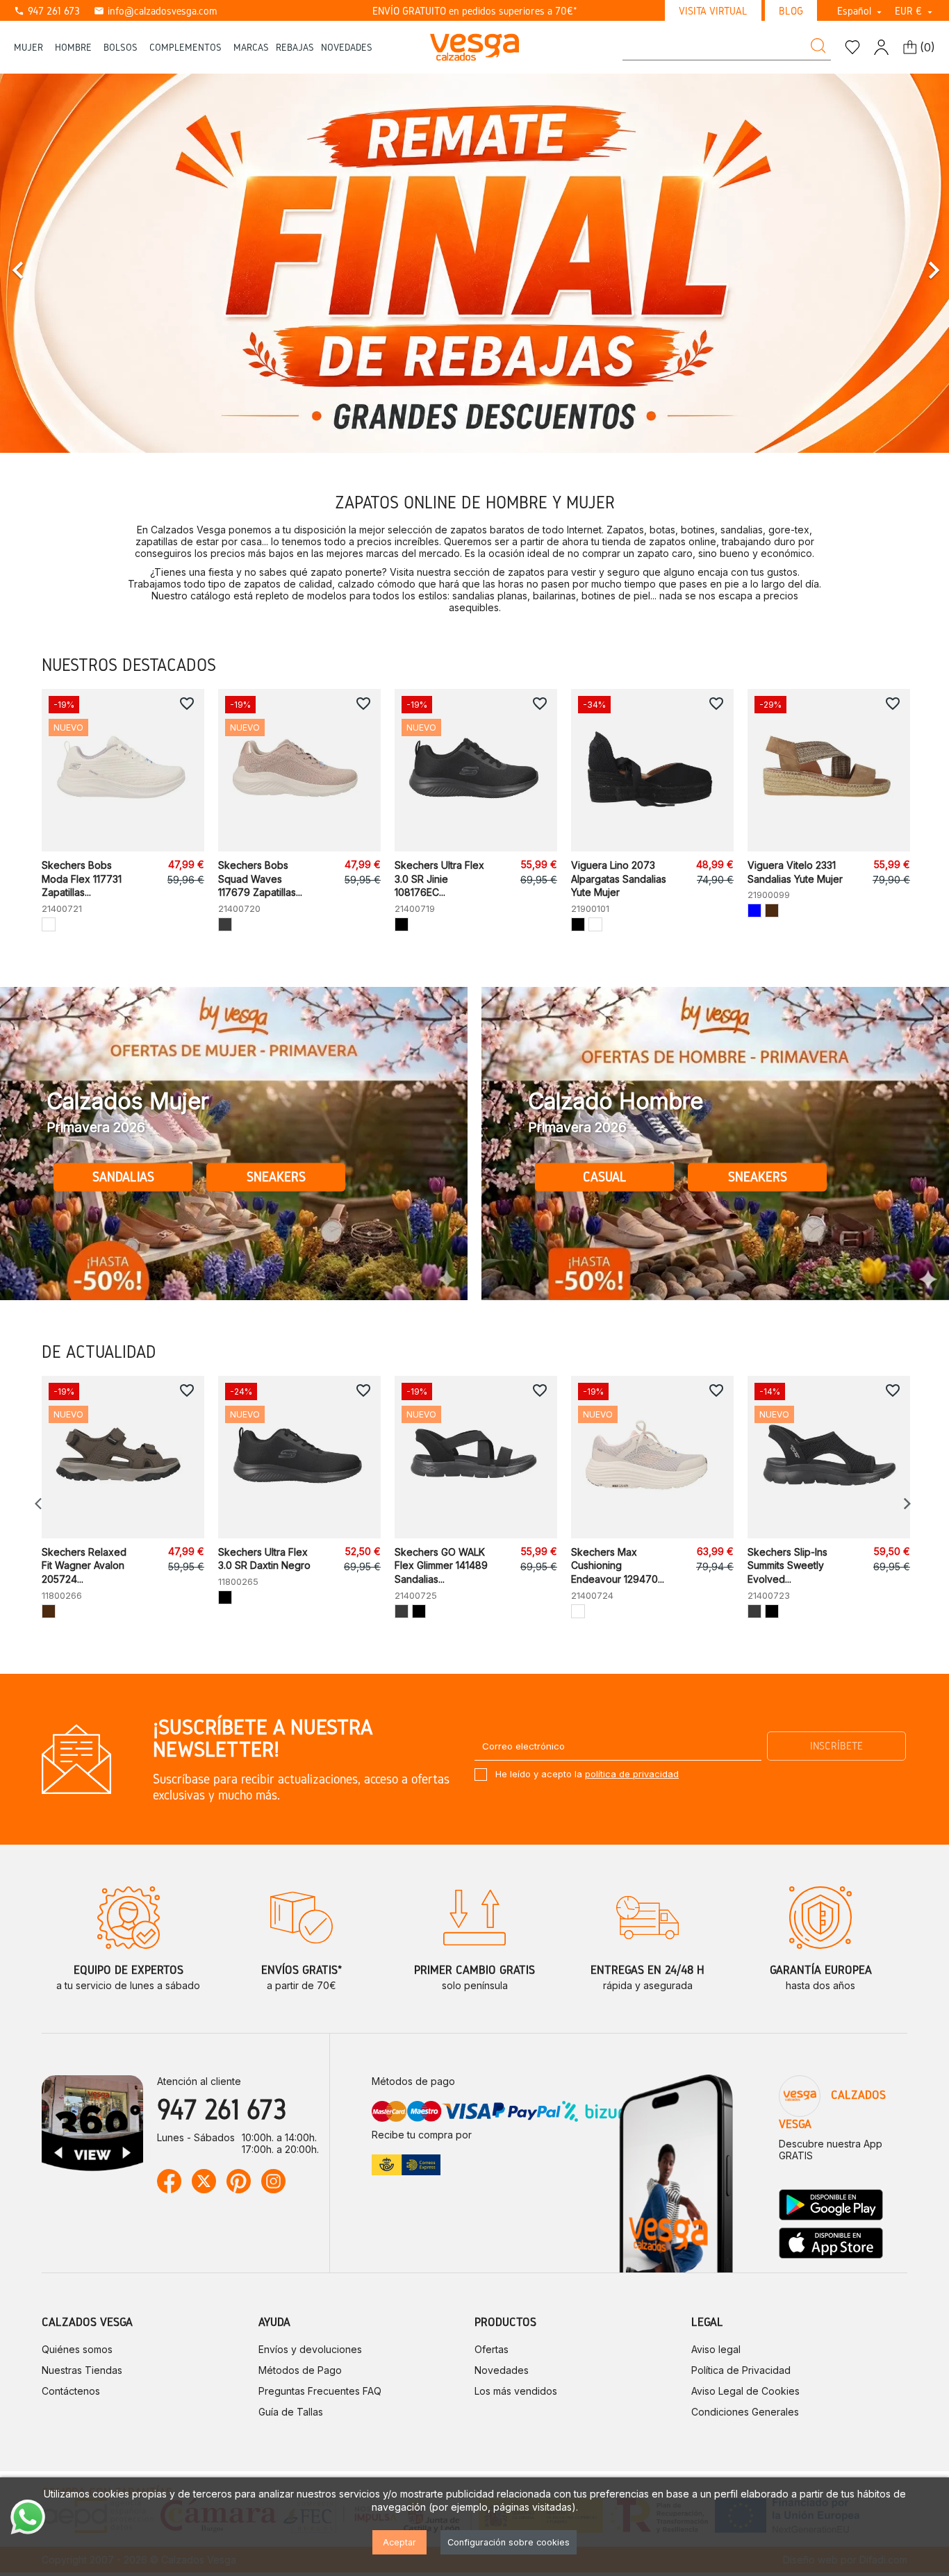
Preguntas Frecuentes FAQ (320, 2391)
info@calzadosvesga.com (155, 11)
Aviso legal (716, 2349)
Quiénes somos (77, 2349)
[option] (474, 263)
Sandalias (123, 1177)
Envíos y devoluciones (310, 2349)
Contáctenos (71, 2391)
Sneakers (276, 1177)
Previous (42, 1504)
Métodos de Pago (300, 2370)
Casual (605, 1177)
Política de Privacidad (741, 2370)
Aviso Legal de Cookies (745, 2391)
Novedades (502, 2370)
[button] (71, 263)
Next (907, 1504)
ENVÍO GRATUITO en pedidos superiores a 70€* (475, 11)
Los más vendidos (516, 2391)
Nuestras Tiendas (82, 2370)
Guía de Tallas (291, 2412)
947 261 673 (47, 11)
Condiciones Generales (745, 2412)
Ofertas (492, 2349)
